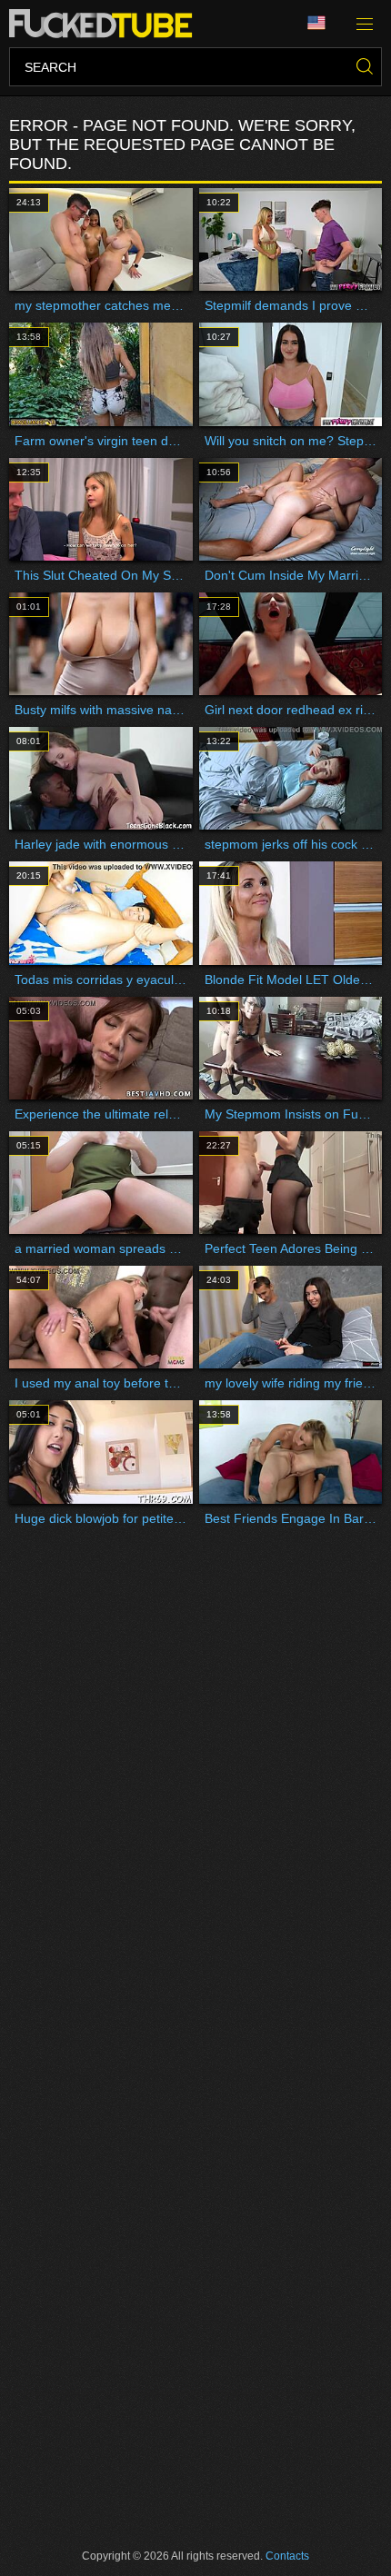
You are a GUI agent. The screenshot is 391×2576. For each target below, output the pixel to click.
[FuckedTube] (104, 24)
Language (323, 24)
